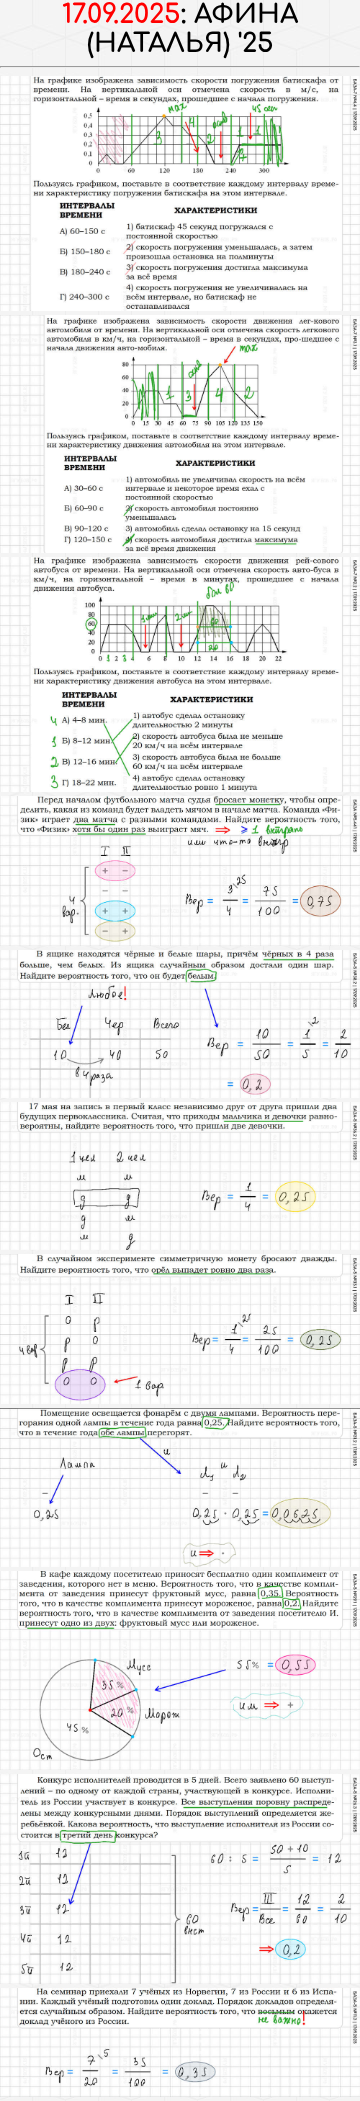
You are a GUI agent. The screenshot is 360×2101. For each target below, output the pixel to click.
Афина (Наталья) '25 (193, 29)
